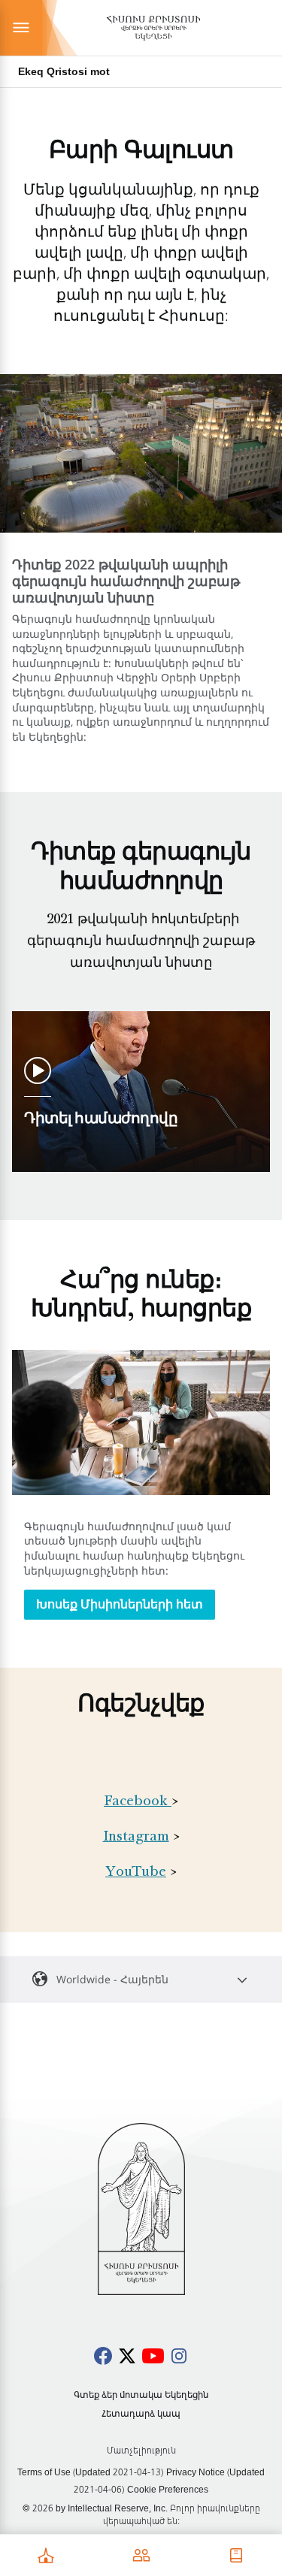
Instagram (136, 1838)
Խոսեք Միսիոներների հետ (120, 1604)
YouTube (136, 1873)
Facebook (136, 1802)
